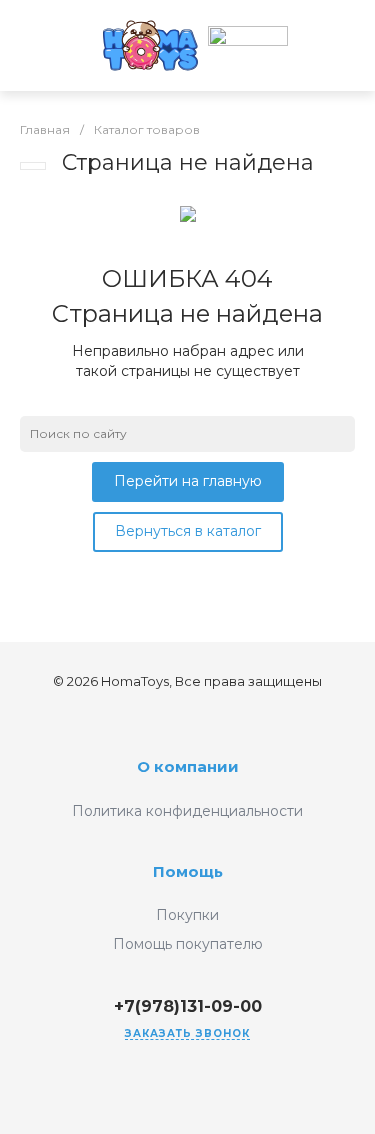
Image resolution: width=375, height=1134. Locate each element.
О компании (188, 766)
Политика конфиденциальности (187, 811)
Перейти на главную (188, 481)
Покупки (187, 915)
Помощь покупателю (188, 944)
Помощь (188, 871)
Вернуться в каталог (188, 531)
